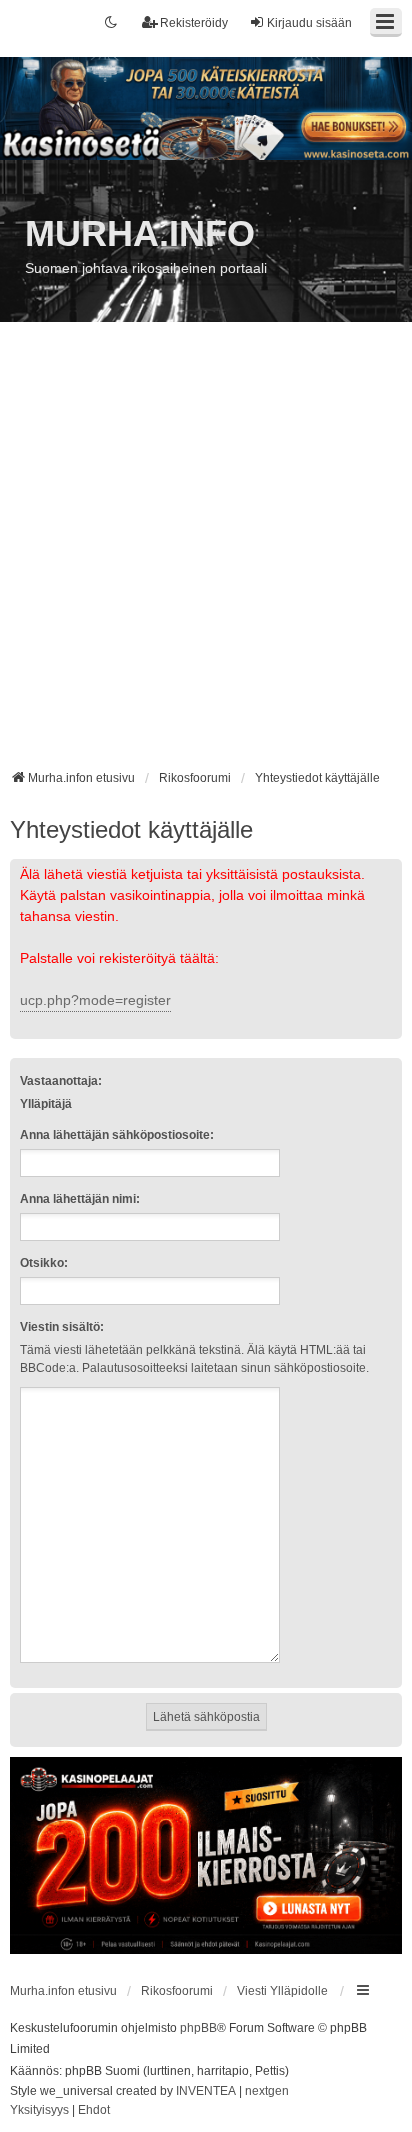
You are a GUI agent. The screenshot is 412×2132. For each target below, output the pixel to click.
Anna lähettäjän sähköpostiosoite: (117, 1135)
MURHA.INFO (140, 233)
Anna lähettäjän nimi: (80, 1199)
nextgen (267, 2091)
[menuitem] (39, 2111)
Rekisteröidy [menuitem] (194, 23)
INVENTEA (206, 2091)
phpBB (198, 2028)
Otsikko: (44, 1263)
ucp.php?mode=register (95, 1000)
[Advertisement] (206, 553)
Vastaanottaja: (61, 1081)
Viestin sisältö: (62, 1327)
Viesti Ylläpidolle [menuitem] (282, 1991)
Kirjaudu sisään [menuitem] (309, 23)
